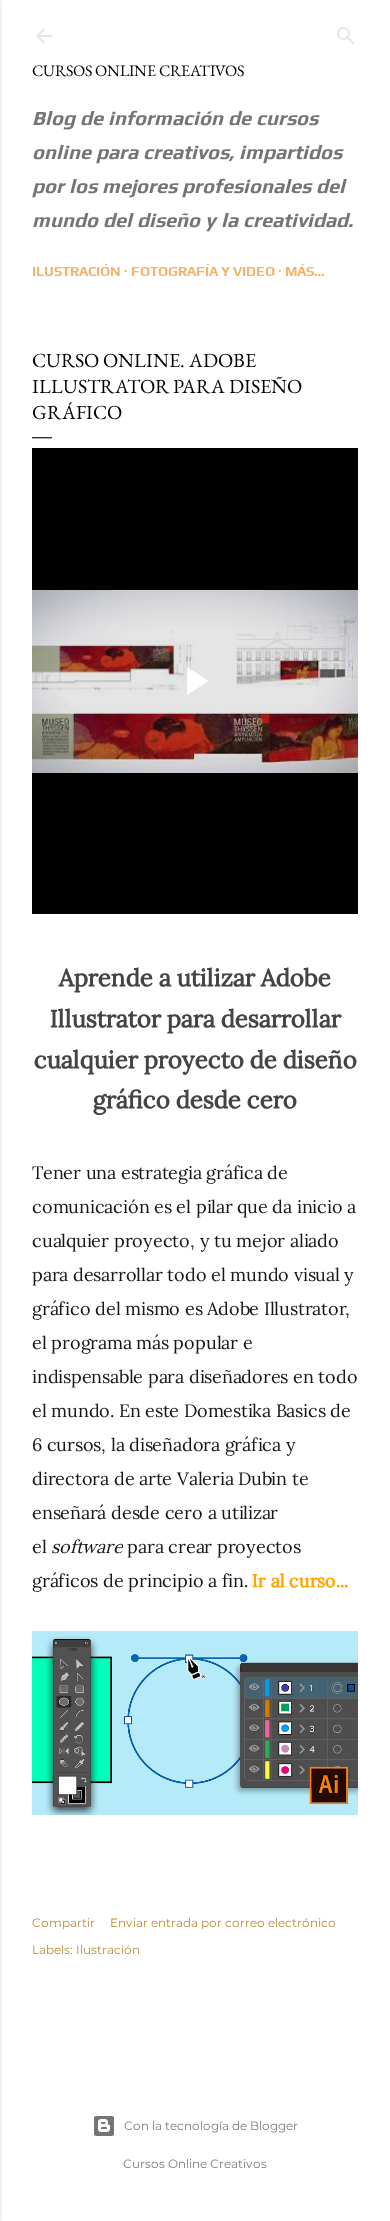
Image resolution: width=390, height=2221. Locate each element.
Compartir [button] (63, 1922)
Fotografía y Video (203, 271)
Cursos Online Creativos (138, 70)
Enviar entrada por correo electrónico (223, 1922)
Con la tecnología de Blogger (211, 2125)
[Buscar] (346, 31)
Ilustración (76, 271)
